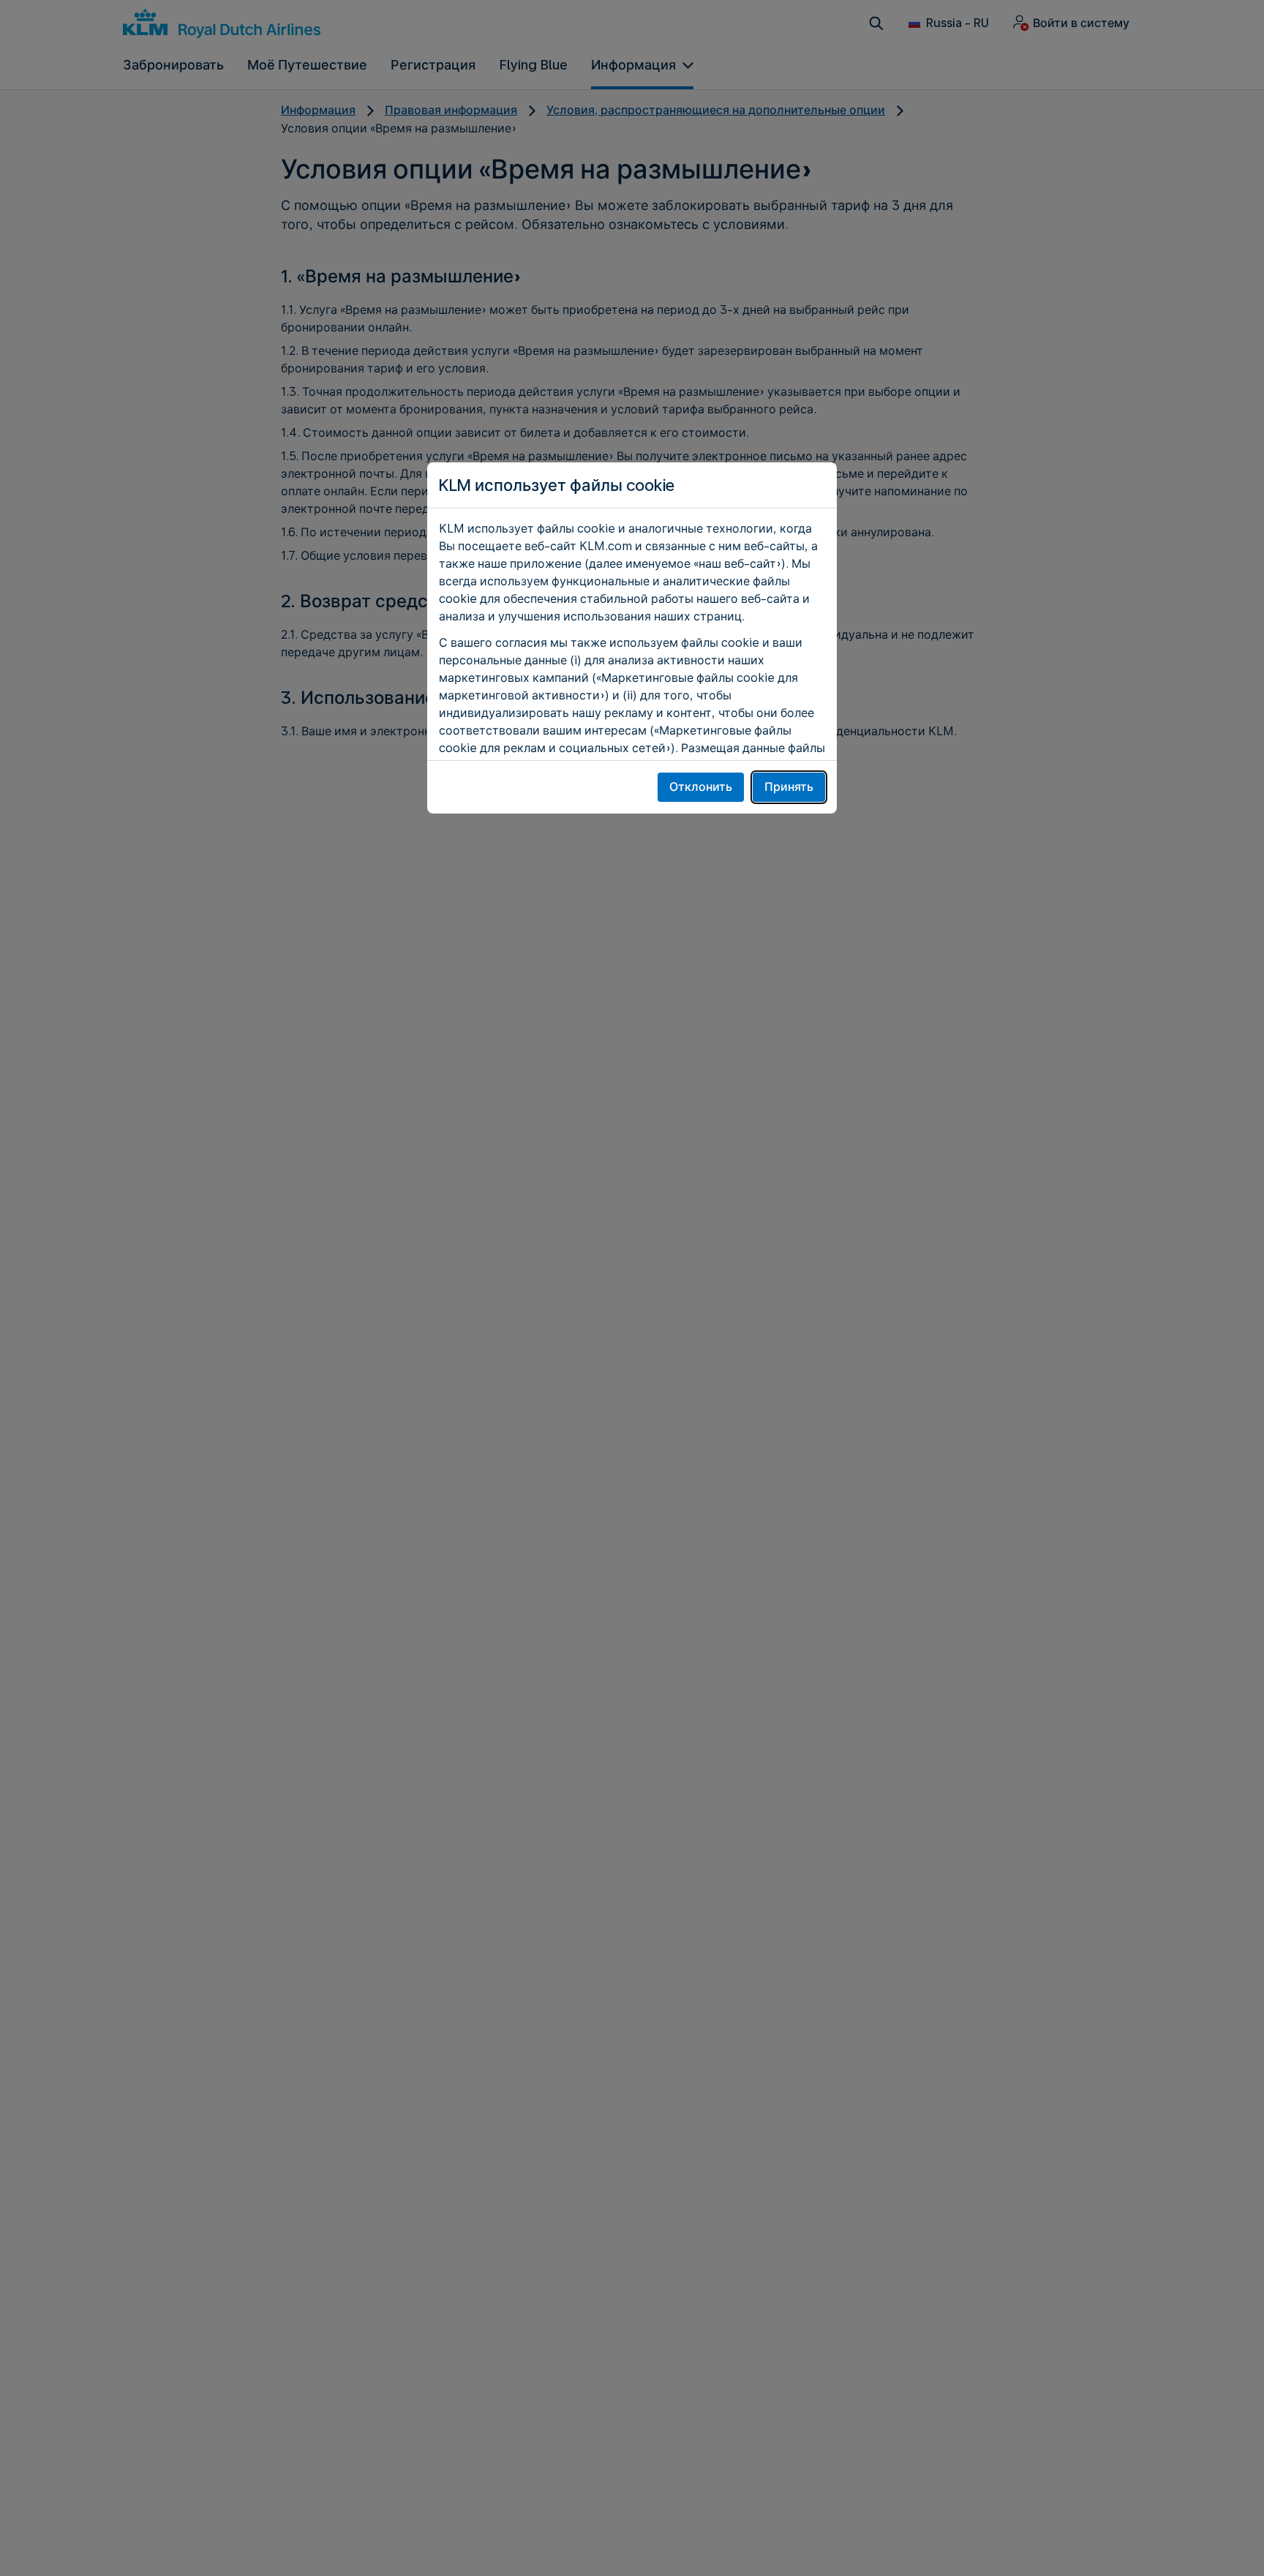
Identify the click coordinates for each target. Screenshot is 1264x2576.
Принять (789, 787)
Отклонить (701, 787)
